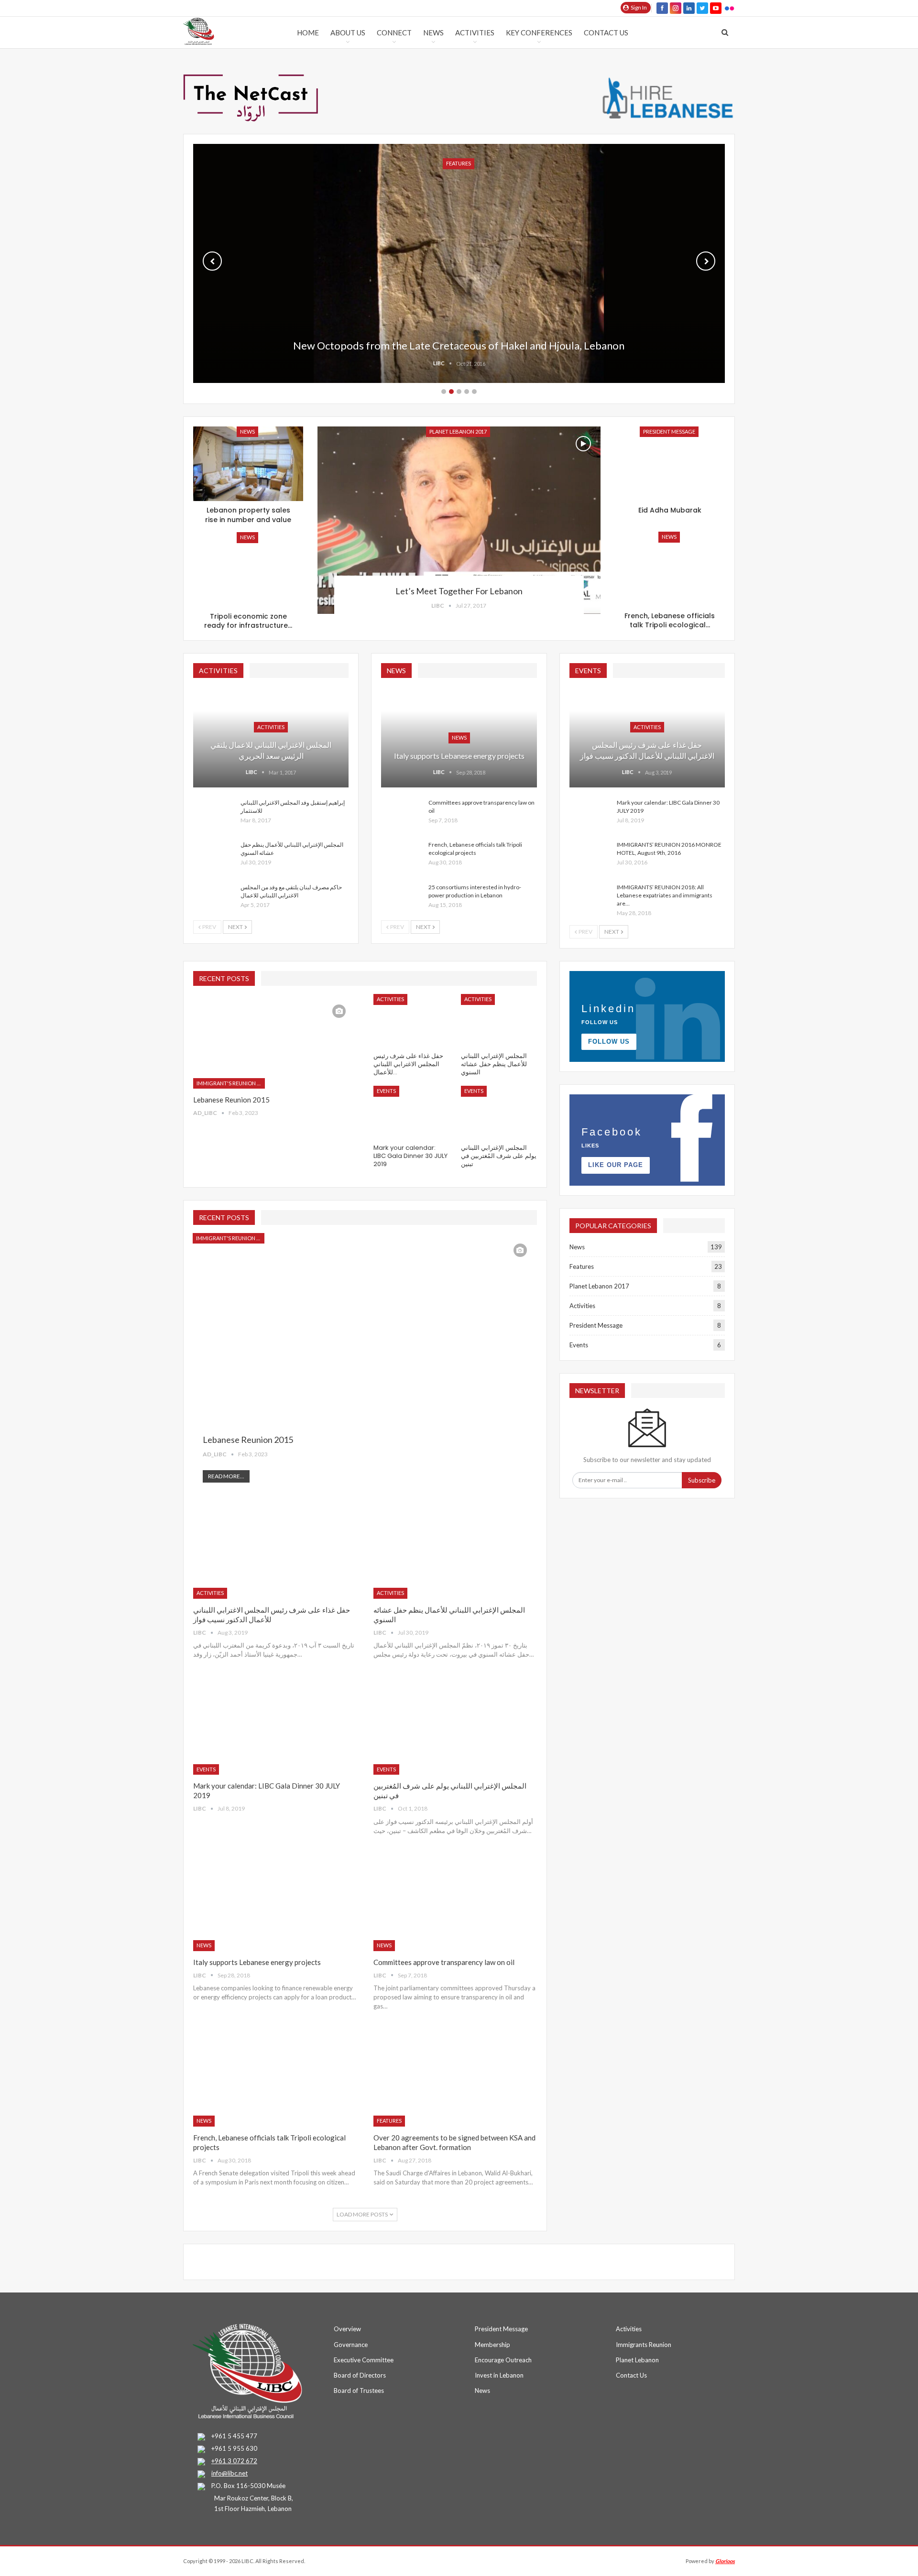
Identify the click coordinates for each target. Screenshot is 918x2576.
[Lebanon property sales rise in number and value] (248, 464)
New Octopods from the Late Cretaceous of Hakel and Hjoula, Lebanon (459, 345)
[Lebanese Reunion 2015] (275, 1041)
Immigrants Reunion (644, 2345)
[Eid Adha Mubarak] (670, 464)
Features (389, 2121)
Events (386, 1091)
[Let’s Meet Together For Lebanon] (459, 520)
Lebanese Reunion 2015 (231, 1100)
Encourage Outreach (503, 2360)
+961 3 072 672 (234, 2461)
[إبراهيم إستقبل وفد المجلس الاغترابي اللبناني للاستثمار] (214, 814)
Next (706, 261)
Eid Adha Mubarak (670, 510)
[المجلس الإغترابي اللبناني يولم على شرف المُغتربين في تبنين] (499, 1112)
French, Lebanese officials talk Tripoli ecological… (670, 621)
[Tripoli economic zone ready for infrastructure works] (248, 570)
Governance (351, 2345)
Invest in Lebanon (499, 2375)
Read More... (226, 1476)
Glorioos (725, 2561)
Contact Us (606, 33)
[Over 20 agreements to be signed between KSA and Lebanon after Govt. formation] (455, 2079)
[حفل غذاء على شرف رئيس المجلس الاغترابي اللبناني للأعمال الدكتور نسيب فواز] (647, 737)
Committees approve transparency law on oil (444, 1962)
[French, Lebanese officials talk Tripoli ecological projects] (670, 569)
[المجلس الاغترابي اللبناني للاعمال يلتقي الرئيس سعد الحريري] (271, 737)
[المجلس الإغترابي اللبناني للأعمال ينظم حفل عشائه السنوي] (214, 856)
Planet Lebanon (637, 2360)
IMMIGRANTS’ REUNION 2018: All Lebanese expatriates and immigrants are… (665, 895)
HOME (308, 33)
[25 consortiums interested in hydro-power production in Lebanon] (402, 898)
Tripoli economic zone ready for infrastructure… (248, 621)
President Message (669, 431)
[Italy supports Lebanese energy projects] (275, 1904)
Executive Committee (364, 2360)
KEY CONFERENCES (539, 33)
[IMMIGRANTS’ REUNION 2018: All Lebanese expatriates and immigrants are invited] (590, 898)
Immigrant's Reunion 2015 (231, 1083)
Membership (492, 2345)
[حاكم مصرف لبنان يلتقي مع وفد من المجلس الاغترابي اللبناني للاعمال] (214, 898)
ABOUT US (348, 33)
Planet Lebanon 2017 (458, 431)
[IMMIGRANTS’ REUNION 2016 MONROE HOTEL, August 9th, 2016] (590, 856)
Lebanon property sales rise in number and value (248, 515)
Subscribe (702, 1480)
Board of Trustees (359, 2390)
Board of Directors (360, 2375)
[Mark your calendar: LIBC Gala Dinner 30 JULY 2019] (590, 814)
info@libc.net (229, 2473)
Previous (212, 261)
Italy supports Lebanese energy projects (459, 756)
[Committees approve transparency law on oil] (402, 814)
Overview (347, 2329)
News (433, 33)
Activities (475, 33)
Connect (394, 33)
